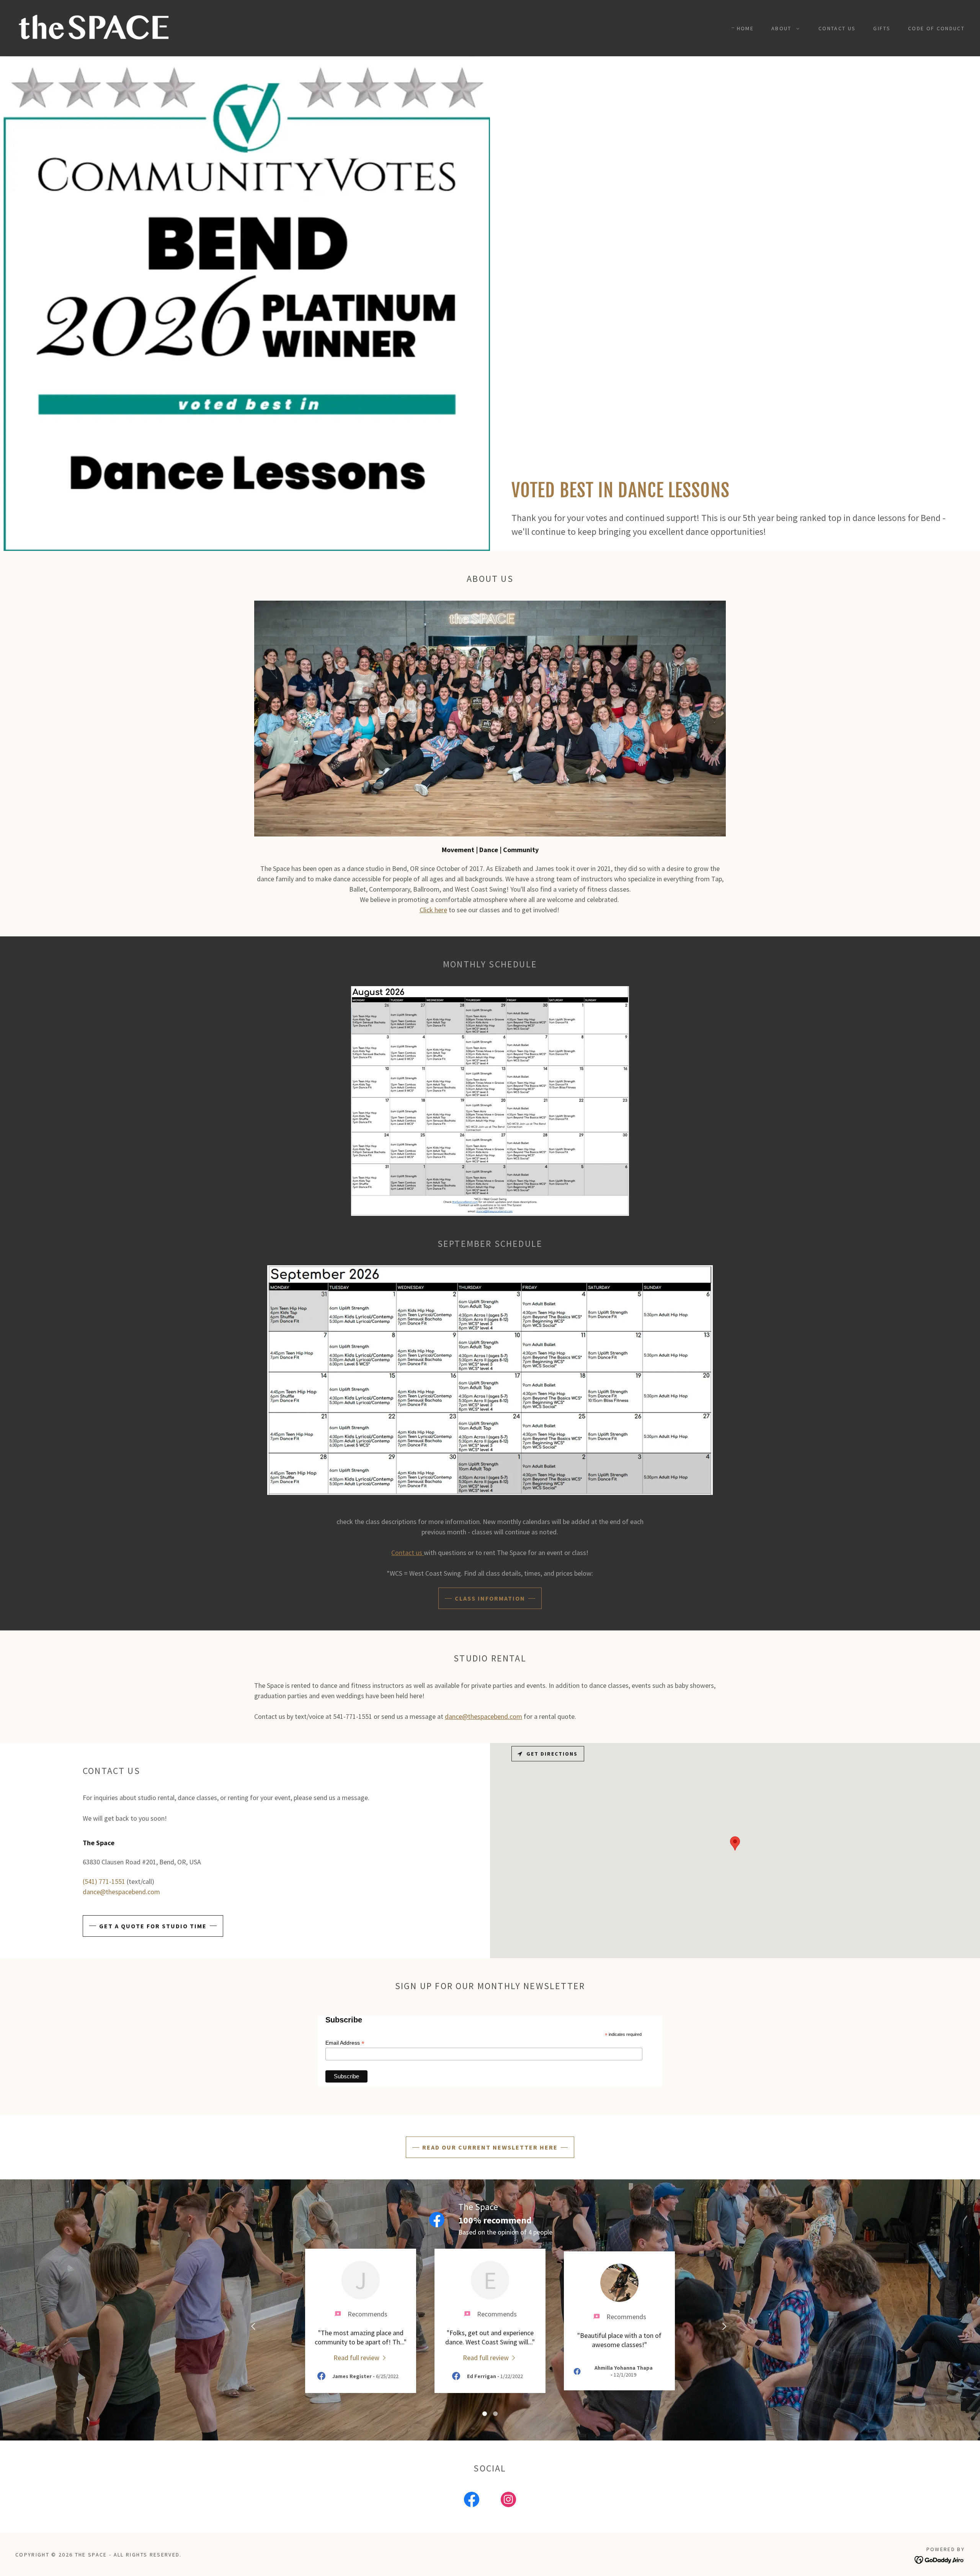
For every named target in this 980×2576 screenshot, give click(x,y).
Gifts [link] (882, 28)
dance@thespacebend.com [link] (121, 1892)
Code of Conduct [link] (936, 28)
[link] (94, 27)
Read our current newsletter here (490, 2147)
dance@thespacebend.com (483, 1716)
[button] (783, 28)
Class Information (490, 1598)
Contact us (408, 1553)
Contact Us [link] (837, 28)
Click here (433, 910)
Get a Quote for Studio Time (153, 1926)
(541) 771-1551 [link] (104, 1881)
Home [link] (745, 28)
